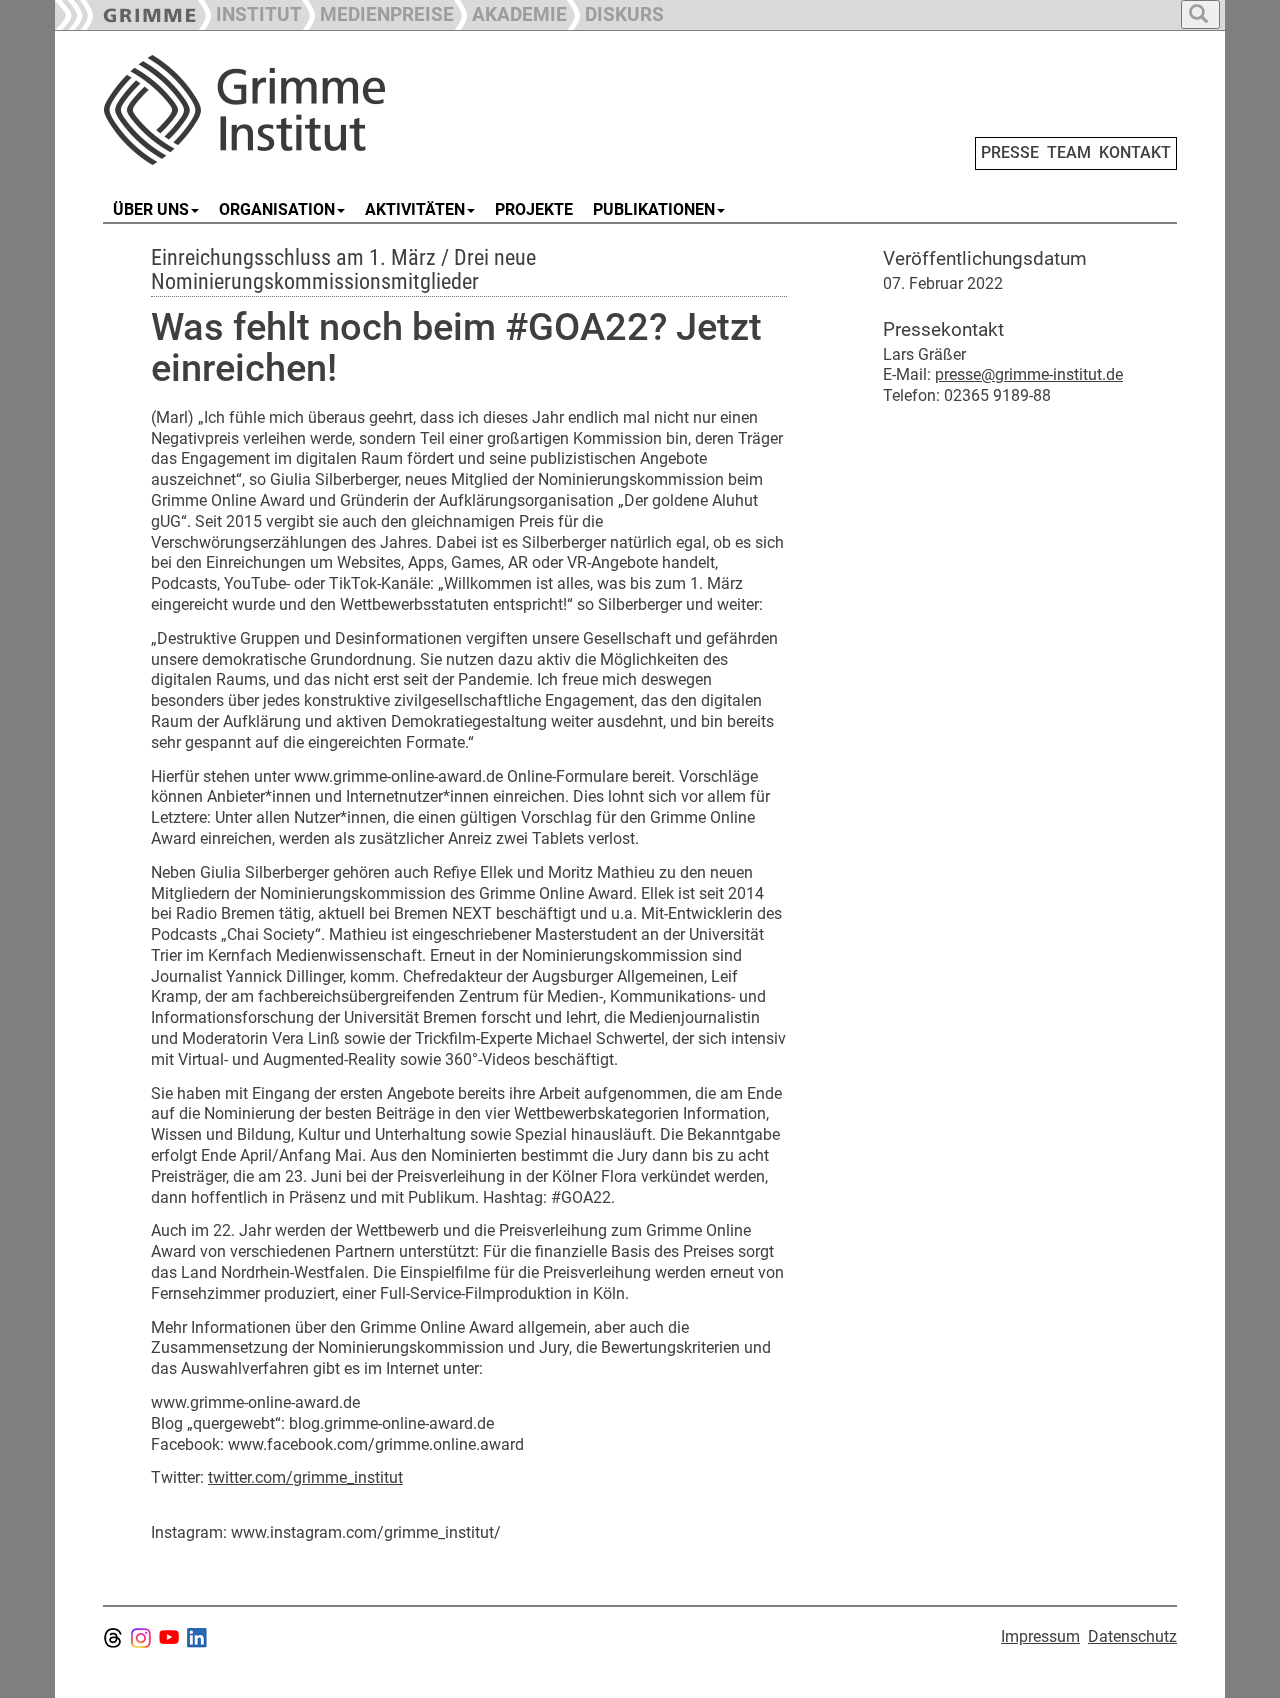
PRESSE (1010, 152)
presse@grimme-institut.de (1029, 374)
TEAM (1069, 152)
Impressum (1040, 1636)
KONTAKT (1135, 152)
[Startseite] (328, 110)
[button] (378, 12)
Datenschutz (1132, 1636)
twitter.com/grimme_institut (305, 1477)
